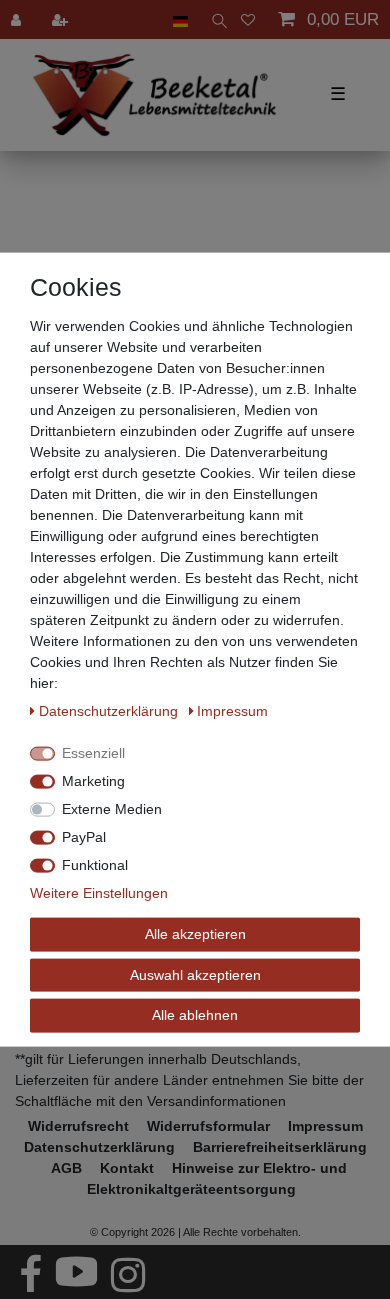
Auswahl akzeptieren (195, 974)
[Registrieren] (62, 19)
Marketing (93, 781)
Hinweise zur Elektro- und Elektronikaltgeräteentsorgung (217, 1178)
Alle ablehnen (195, 1015)
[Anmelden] (18, 19)
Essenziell (93, 753)
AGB (66, 1168)
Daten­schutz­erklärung (110, 711)
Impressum (232, 711)
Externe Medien (112, 809)
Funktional (95, 865)
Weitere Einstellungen (99, 893)
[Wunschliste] (248, 19)
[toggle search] (214, 19)
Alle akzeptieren (195, 934)
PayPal (84, 837)
